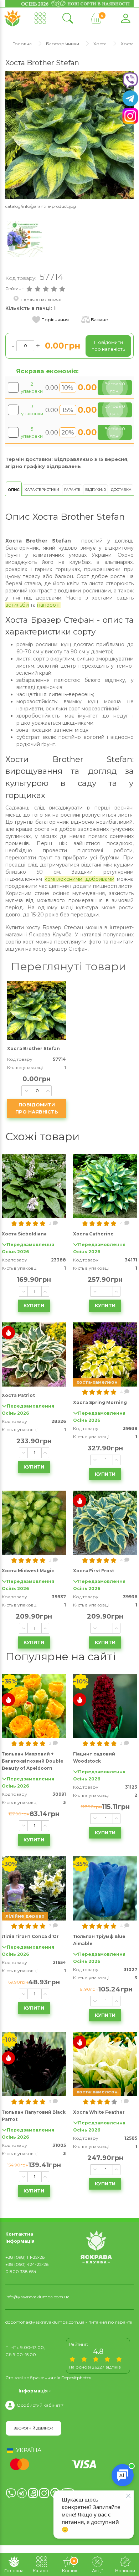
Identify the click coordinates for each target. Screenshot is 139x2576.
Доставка (121, 490)
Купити (34, 1305)
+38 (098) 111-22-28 (25, 2257)
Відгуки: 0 (96, 490)
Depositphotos (76, 2378)
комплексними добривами (79, 879)
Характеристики (42, 490)
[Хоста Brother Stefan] (69, 135)
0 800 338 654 (21, 2271)
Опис (14, 490)
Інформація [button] (33, 2391)
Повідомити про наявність (37, 1108)
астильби (17, 605)
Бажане (99, 320)
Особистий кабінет (38, 2405)
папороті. (49, 605)
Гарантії (72, 490)
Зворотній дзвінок (34, 2428)
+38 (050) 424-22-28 (27, 2264)
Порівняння (55, 320)
